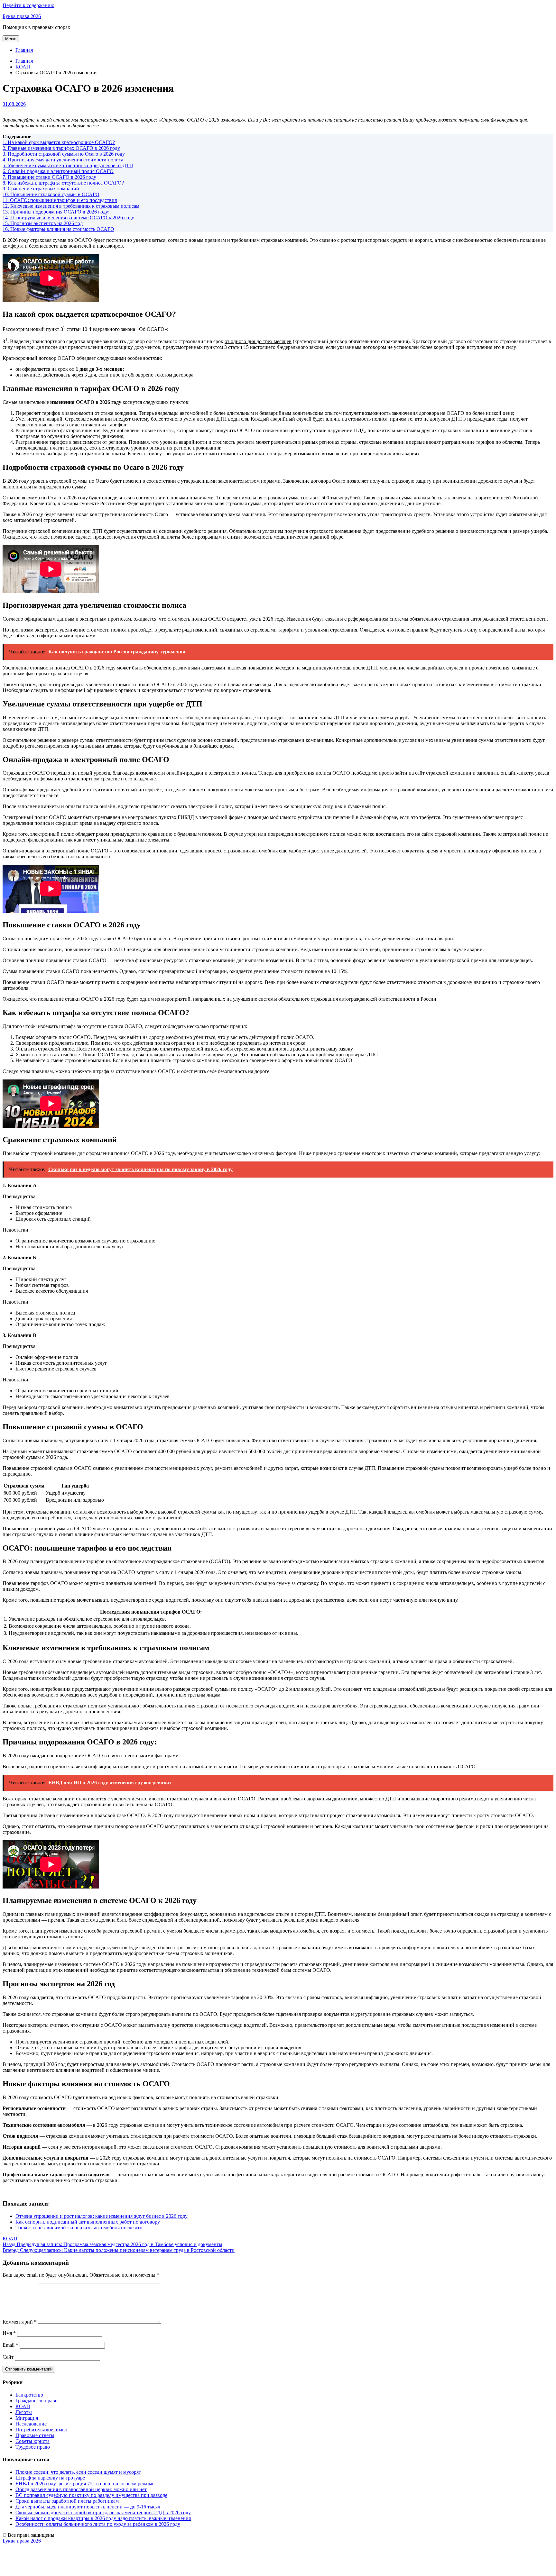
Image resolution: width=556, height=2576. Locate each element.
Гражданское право (37, 2401)
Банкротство (29, 2395)
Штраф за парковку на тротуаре (50, 2478)
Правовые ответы (35, 2435)
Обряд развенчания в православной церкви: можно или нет (81, 2489)
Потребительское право (41, 2430)
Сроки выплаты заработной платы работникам (67, 2501)
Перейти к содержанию (28, 5)
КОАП (10, 2239)
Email (10, 2345)
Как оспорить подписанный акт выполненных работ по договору (88, 2222)
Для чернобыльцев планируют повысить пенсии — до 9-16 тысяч (88, 2507)
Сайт (8, 2357)
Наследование (31, 2424)
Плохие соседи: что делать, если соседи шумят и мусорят (78, 2472)
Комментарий (20, 2322)
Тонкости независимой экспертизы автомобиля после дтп (79, 2228)
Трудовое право (33, 2447)
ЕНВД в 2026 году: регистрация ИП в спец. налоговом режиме (85, 2484)
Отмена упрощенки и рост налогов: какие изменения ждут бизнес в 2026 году (102, 2216)
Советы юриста (32, 2441)
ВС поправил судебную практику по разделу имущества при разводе (91, 2495)
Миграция (27, 2418)
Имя (9, 2333)
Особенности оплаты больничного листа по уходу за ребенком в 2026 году (98, 2524)
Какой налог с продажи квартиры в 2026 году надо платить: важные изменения (103, 2518)
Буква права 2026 (22, 16)
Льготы (24, 2412)
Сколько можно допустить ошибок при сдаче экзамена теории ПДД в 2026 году (103, 2512)
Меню (11, 39)
